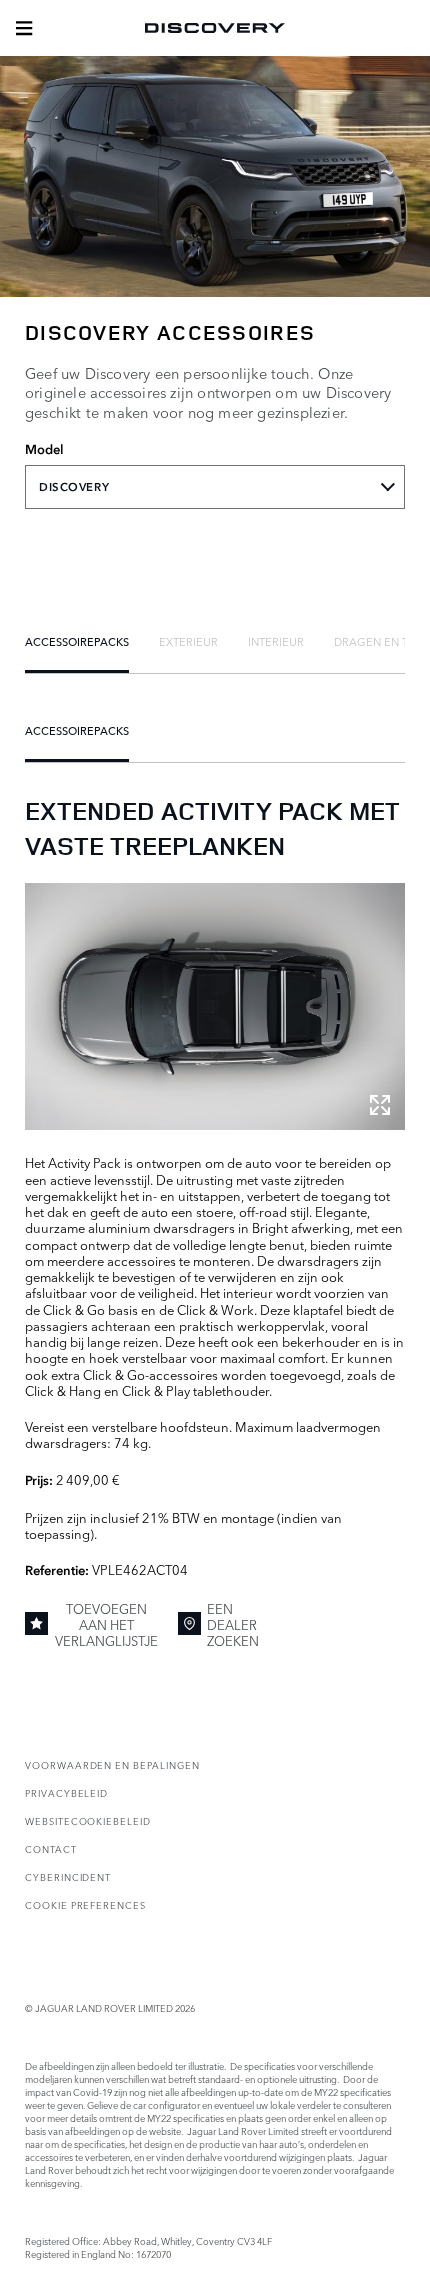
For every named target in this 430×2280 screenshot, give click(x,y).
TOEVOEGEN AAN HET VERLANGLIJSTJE (106, 1624)
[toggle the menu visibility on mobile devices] (24, 28)
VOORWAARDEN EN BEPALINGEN (112, 1764)
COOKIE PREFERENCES (85, 1904)
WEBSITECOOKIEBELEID (88, 1820)
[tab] (77, 641)
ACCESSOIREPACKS (77, 641)
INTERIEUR (276, 641)
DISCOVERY (74, 487)
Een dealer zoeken (233, 1624)
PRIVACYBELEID (66, 1792)
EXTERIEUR (188, 641)
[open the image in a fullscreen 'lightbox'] (215, 1006)
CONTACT (51, 1848)
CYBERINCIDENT (68, 1876)
